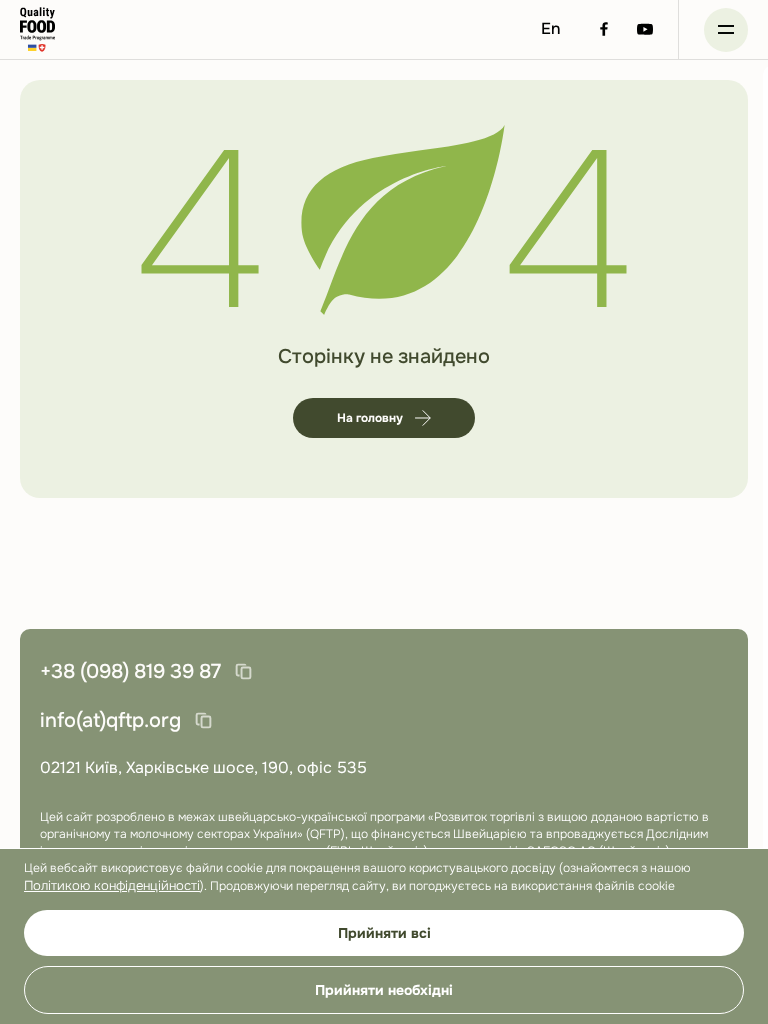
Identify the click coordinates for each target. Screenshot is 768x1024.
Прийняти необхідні (384, 990)
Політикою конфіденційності (112, 885)
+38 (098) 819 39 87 (130, 671)
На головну (370, 418)
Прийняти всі (384, 933)
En (551, 28)
